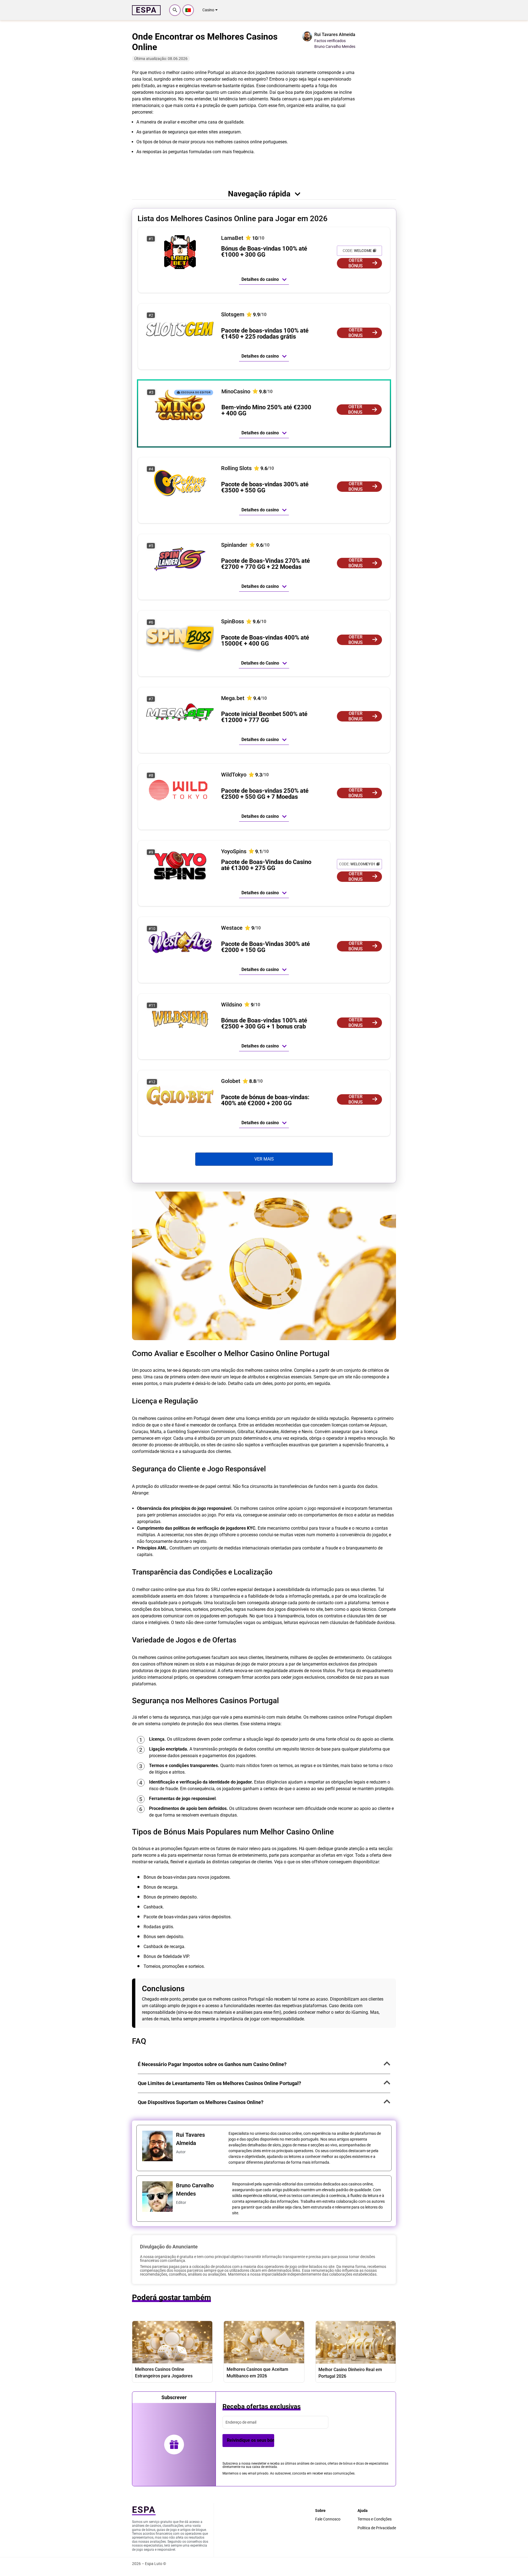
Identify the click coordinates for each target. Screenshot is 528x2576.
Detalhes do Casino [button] (260, 663)
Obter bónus (356, 263)
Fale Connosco (328, 2519)
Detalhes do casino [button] (260, 279)
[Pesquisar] (175, 10)
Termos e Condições (375, 2519)
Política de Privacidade (377, 2528)
